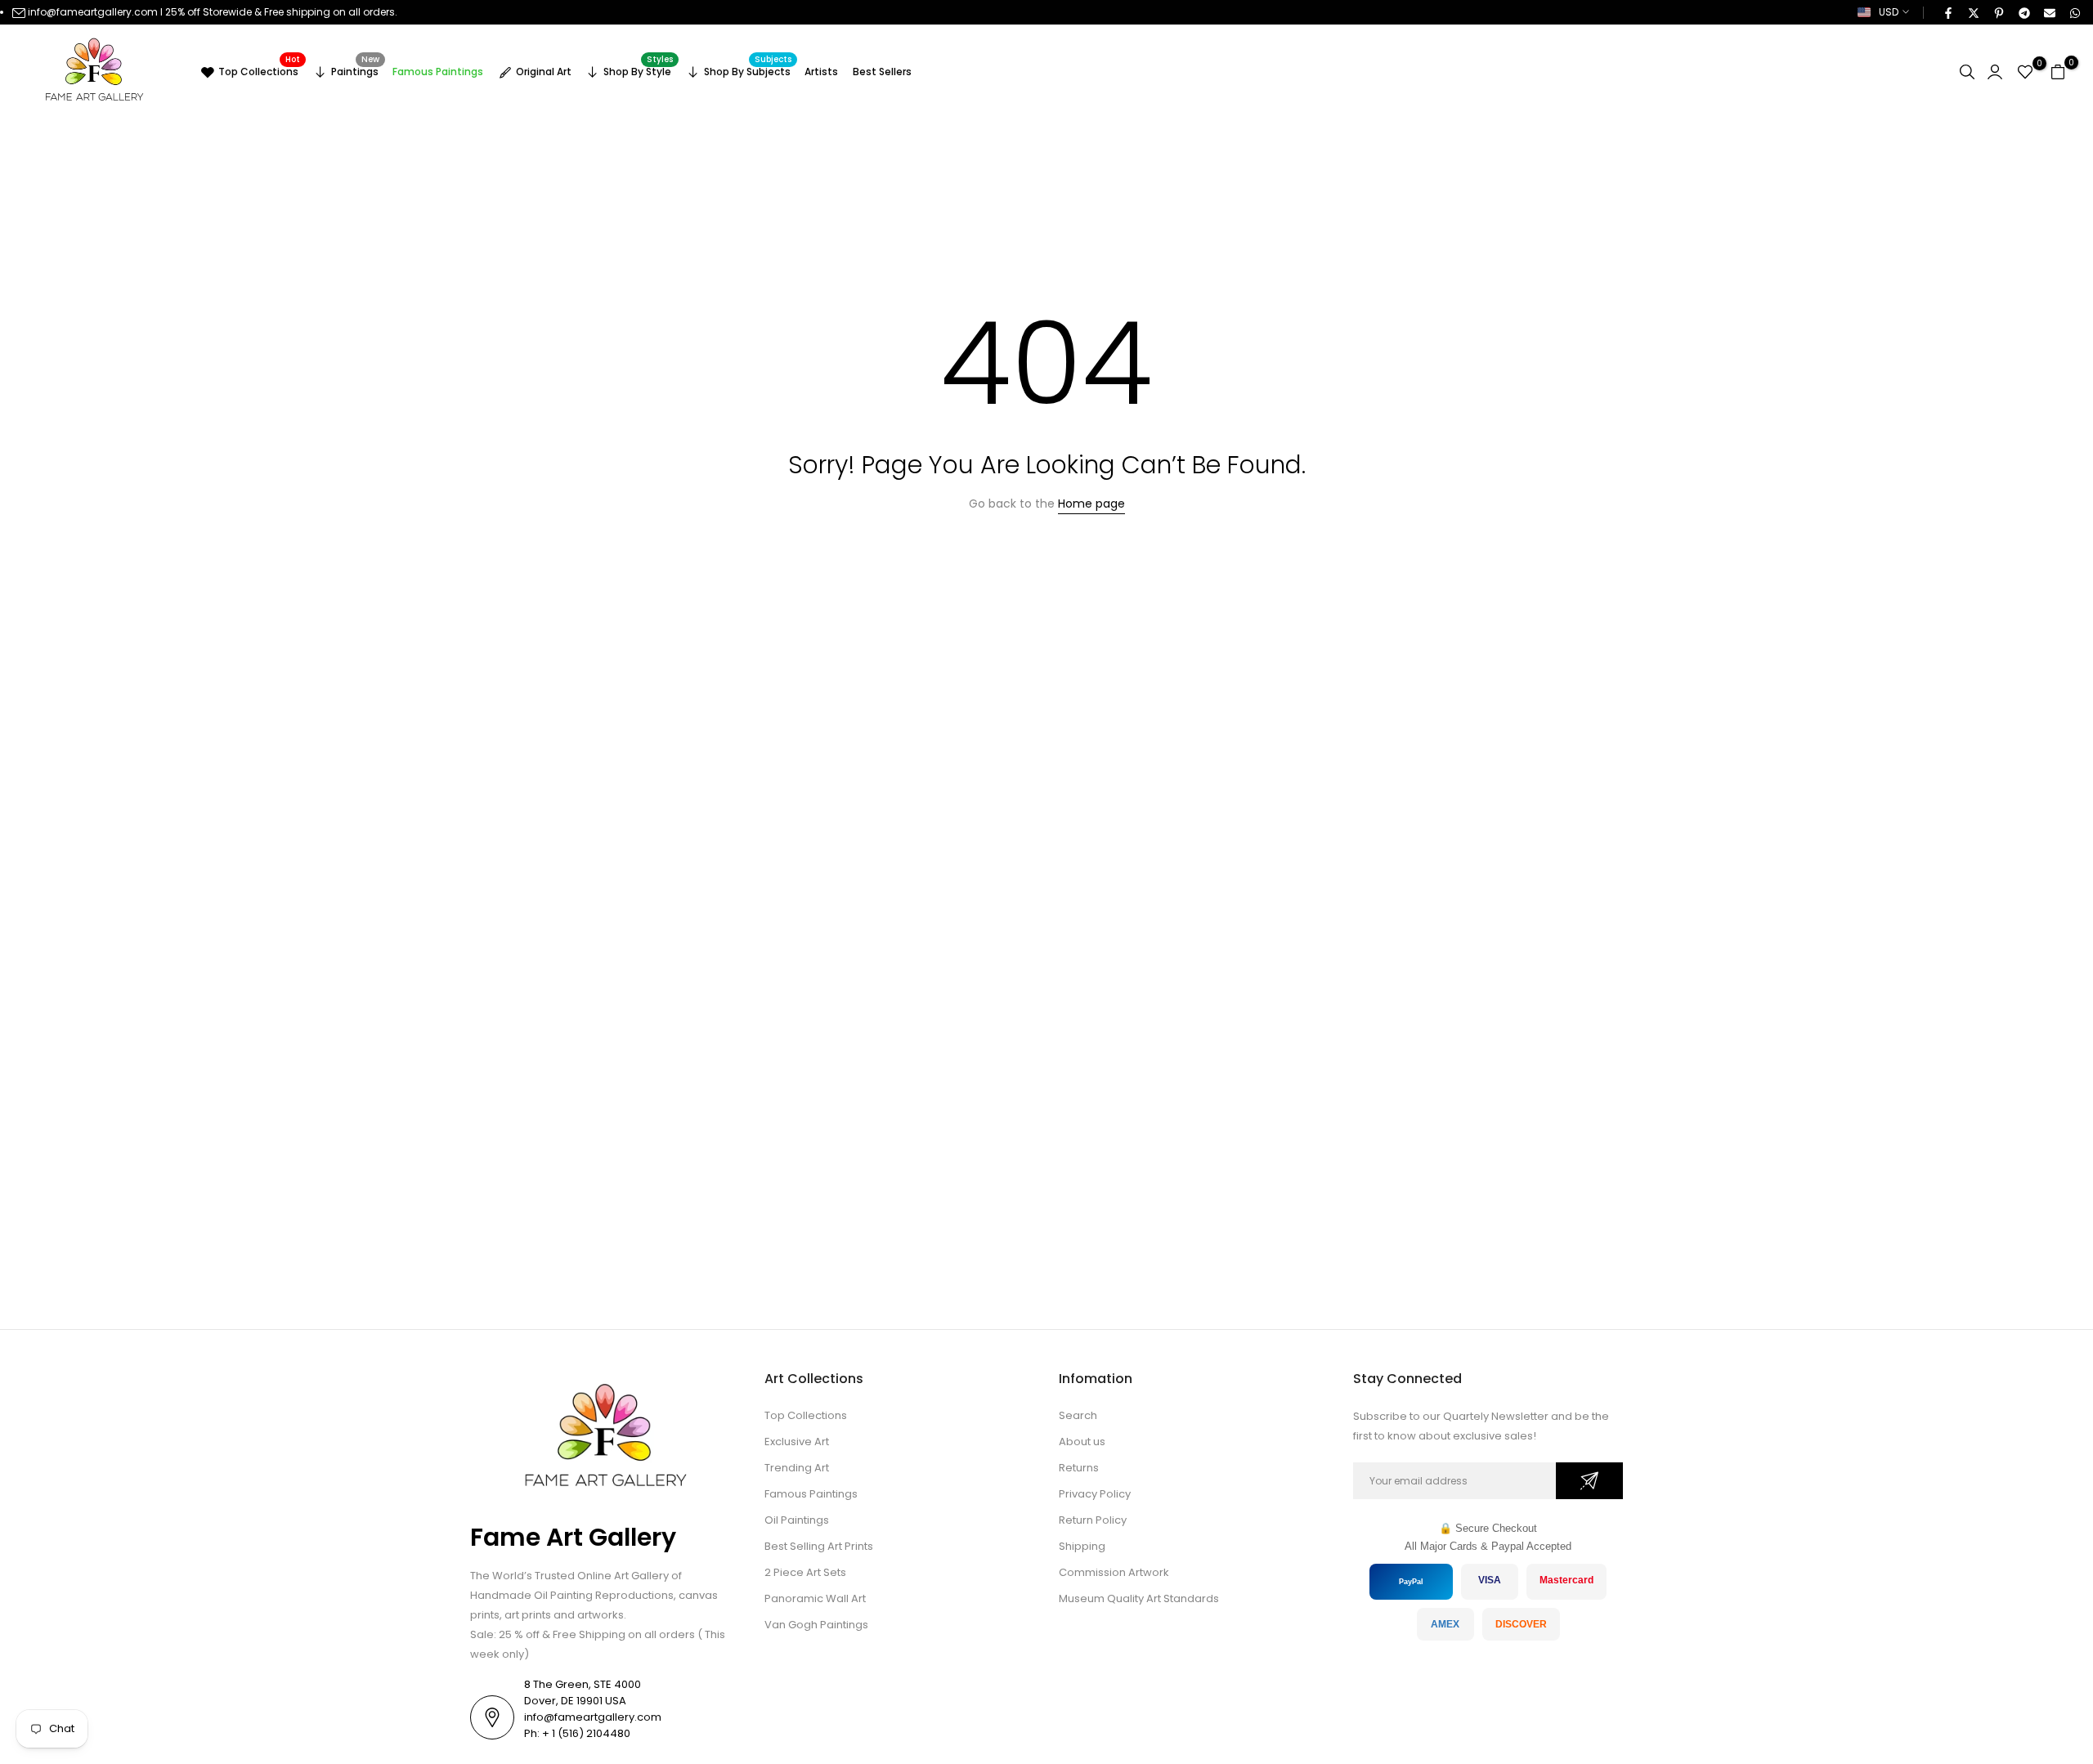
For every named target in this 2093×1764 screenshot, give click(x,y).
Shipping (1082, 1546)
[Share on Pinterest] (1998, 12)
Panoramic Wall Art (815, 1598)
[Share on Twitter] (1973, 12)
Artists (821, 72)
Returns (1079, 1468)
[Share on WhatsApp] (2074, 12)
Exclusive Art (797, 1442)
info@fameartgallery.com (93, 12)
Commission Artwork (1114, 1572)
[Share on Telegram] (2024, 12)
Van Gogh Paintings (816, 1625)
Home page (1091, 504)
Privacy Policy (1095, 1494)
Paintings (356, 69)
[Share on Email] (2049, 12)
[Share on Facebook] (1947, 12)
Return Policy (1093, 1520)
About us (1082, 1442)
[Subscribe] (1589, 1481)
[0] (2025, 72)
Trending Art (797, 1468)
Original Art (544, 72)
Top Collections (259, 69)
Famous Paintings (438, 72)
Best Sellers (882, 72)
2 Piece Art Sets (805, 1572)
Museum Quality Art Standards (1139, 1598)
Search (1078, 1415)
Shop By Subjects (748, 69)
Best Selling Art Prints (819, 1546)
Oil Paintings (797, 1520)
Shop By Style (638, 69)
